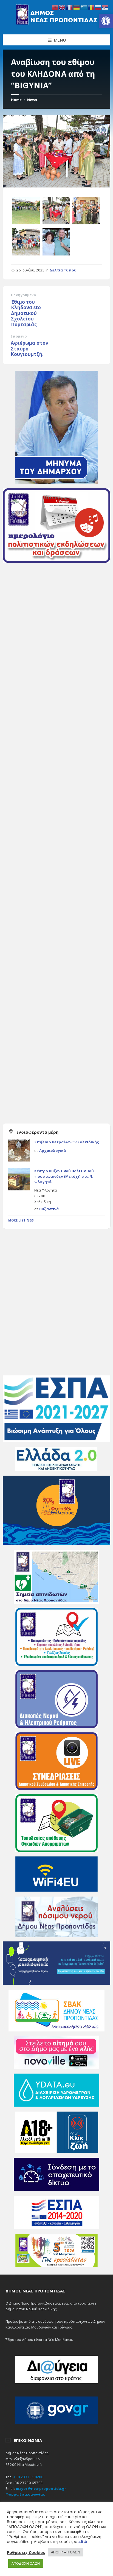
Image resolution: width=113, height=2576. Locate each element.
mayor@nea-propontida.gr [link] (41, 2488)
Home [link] (16, 100)
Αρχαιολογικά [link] (53, 1150)
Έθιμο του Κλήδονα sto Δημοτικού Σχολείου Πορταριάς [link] (26, 313)
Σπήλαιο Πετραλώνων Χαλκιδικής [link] (67, 1142)
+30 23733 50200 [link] (28, 2477)
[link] (106, 21)
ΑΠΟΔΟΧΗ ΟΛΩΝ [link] (26, 2563)
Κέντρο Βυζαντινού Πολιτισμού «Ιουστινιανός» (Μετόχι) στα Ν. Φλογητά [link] (64, 1176)
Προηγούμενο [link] (23, 295)
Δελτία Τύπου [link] (63, 270)
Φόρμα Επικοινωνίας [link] (25, 2494)
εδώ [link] (83, 2541)
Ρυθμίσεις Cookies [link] (26, 2552)
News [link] (32, 100)
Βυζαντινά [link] (49, 1209)
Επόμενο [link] (19, 336)
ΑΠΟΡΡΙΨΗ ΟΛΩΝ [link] (66, 2552)
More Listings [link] (21, 1220)
